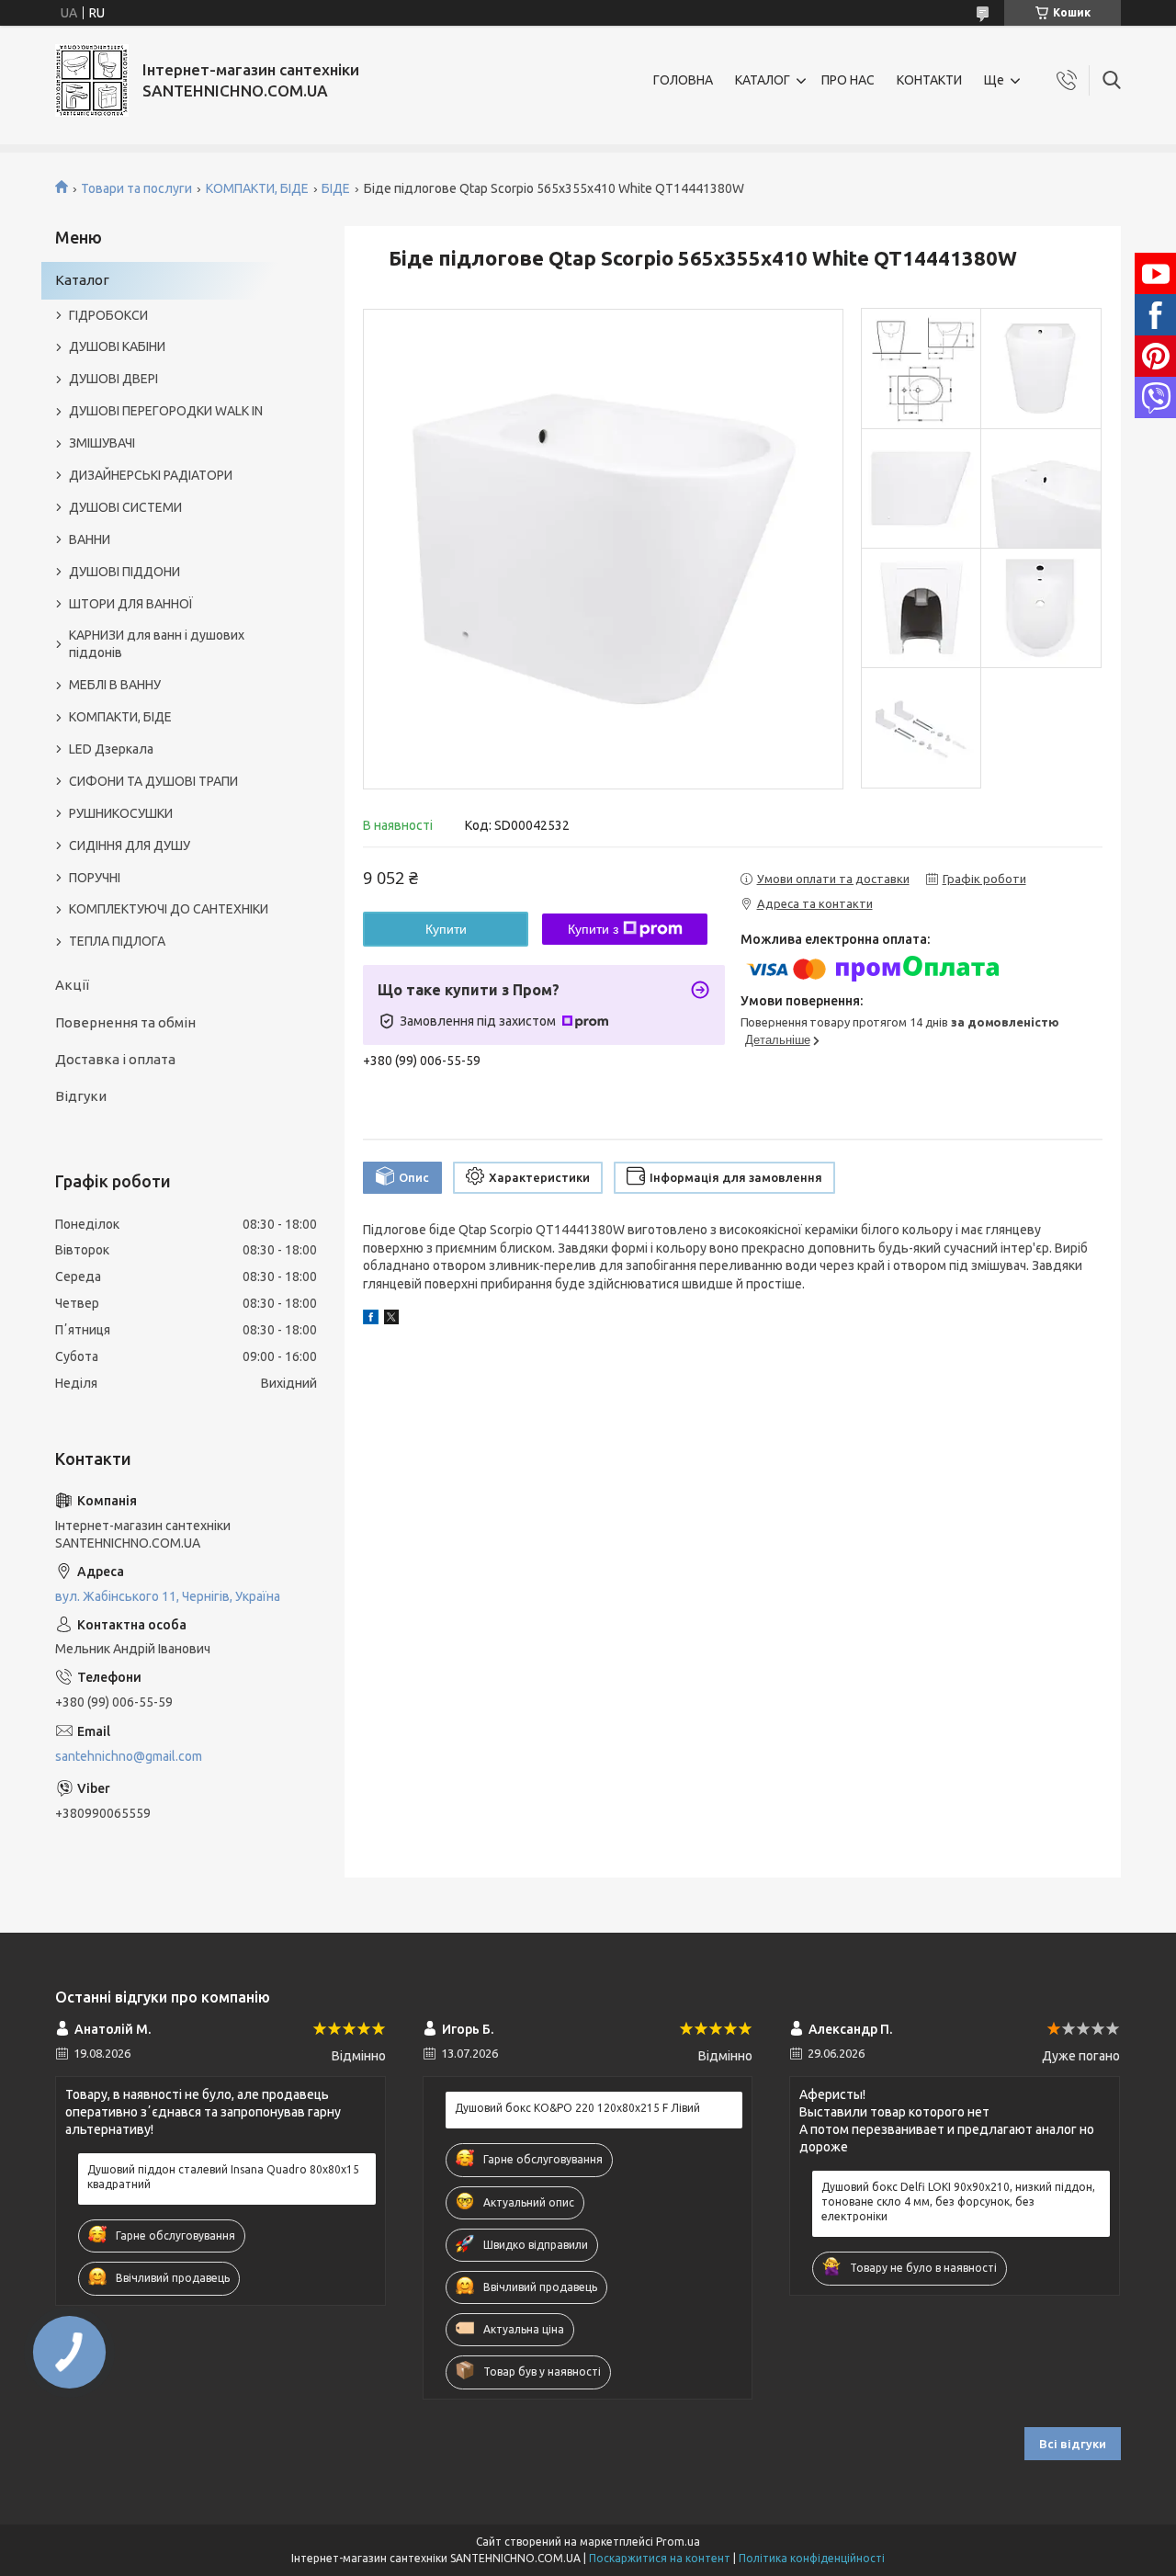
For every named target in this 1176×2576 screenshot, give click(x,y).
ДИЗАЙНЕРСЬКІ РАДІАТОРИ (151, 475)
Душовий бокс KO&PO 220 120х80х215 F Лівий (577, 2108)
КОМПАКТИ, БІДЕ (257, 188)
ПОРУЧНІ (95, 878)
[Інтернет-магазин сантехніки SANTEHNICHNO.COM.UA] (92, 80)
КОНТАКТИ (929, 80)
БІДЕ (336, 188)
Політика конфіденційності (812, 2558)
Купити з (593, 929)
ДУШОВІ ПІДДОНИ (124, 572)
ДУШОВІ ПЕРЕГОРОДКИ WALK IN (166, 411)
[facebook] (371, 1320)
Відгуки (81, 1096)
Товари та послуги (136, 188)
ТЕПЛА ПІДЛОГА (117, 941)
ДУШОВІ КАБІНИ (117, 346)
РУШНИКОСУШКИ (121, 813)
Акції (72, 985)
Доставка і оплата (115, 1059)
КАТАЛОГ (763, 80)
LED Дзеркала (111, 749)
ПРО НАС (848, 80)
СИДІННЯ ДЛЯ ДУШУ (130, 845)
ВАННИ (90, 539)
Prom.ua (678, 2542)
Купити (446, 929)
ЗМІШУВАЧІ (102, 443)
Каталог (82, 280)
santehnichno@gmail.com (129, 1756)
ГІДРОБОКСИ (108, 315)
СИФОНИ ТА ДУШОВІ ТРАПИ (153, 781)
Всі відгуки (1073, 2444)
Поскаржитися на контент (660, 2558)
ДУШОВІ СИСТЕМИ (125, 507)
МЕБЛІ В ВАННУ (115, 685)
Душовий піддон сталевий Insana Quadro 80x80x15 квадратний (223, 2177)
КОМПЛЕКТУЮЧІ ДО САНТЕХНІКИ (169, 909)
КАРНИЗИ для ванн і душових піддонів (157, 644)
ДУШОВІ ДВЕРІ (113, 379)
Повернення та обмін (125, 1022)
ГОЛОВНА (683, 80)
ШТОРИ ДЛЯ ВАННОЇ (131, 604)
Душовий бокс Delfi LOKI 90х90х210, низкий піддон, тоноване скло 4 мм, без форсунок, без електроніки (958, 2202)
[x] (391, 1320)
